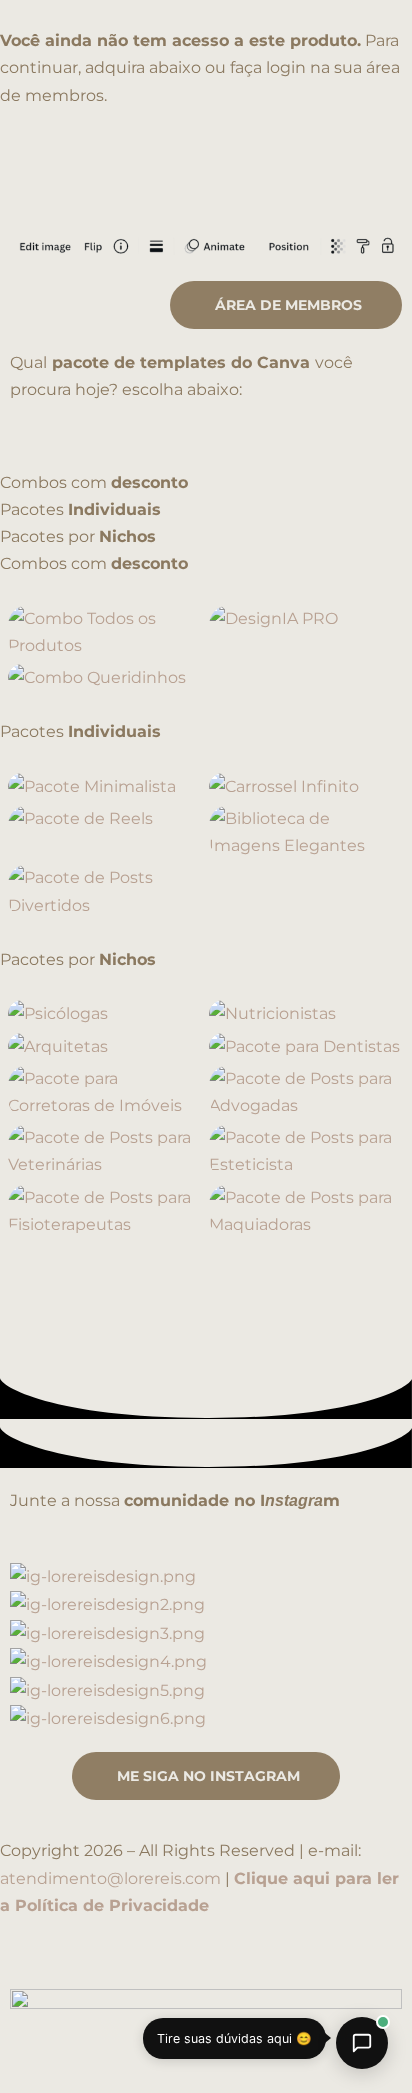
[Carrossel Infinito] (307, 786)
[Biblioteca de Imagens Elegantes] (307, 832)
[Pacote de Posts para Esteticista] (307, 1151)
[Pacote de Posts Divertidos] (106, 891)
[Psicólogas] (106, 1013)
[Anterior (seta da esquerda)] (40, 2076)
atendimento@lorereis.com (110, 1878)
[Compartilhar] (208, 2040)
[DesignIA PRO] (307, 632)
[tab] (206, 482)
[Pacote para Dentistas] (307, 1046)
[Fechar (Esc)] (292, 2040)
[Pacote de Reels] (106, 832)
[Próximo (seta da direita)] (124, 2076)
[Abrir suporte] (362, 2043)
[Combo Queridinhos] (106, 677)
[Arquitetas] (106, 1046)
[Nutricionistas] (307, 1013)
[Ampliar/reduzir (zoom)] (40, 2040)
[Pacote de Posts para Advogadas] (307, 1092)
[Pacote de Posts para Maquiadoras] (307, 1211)
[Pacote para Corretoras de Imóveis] (106, 1092)
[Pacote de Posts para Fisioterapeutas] (106, 1211)
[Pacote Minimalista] (106, 786)
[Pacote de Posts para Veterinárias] (106, 1151)
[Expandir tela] (124, 2040)
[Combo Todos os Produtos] (106, 632)
